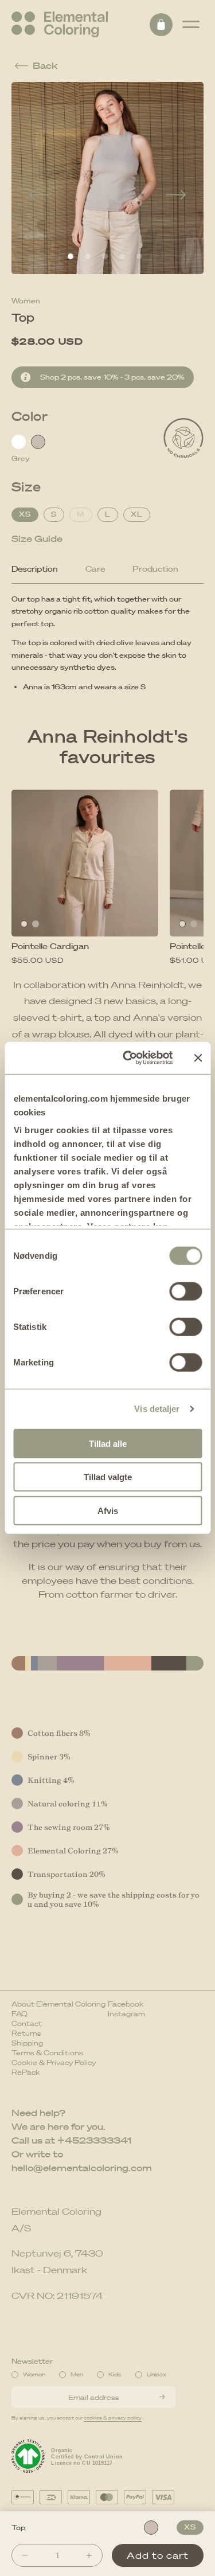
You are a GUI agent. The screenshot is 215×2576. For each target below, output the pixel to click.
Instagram (126, 2014)
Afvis (108, 1510)
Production (155, 569)
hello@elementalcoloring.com (82, 2168)
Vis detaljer (157, 1409)
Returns (26, 2033)
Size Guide (37, 538)
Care (95, 569)
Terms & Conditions (47, 2053)
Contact (27, 2023)
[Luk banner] (198, 1058)
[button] (191, 25)
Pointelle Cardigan (50, 946)
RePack (26, 2072)
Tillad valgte (108, 1477)
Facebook (126, 2004)
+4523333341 (94, 2140)
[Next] (176, 196)
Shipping (27, 2043)
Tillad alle (108, 1443)
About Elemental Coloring (58, 2004)
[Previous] (39, 196)
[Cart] (161, 25)
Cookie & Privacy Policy (54, 2062)
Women (26, 301)
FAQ (19, 2014)
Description (35, 569)
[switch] (185, 1291)
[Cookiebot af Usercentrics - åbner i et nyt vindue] (128, 1058)
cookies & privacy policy (113, 2418)
